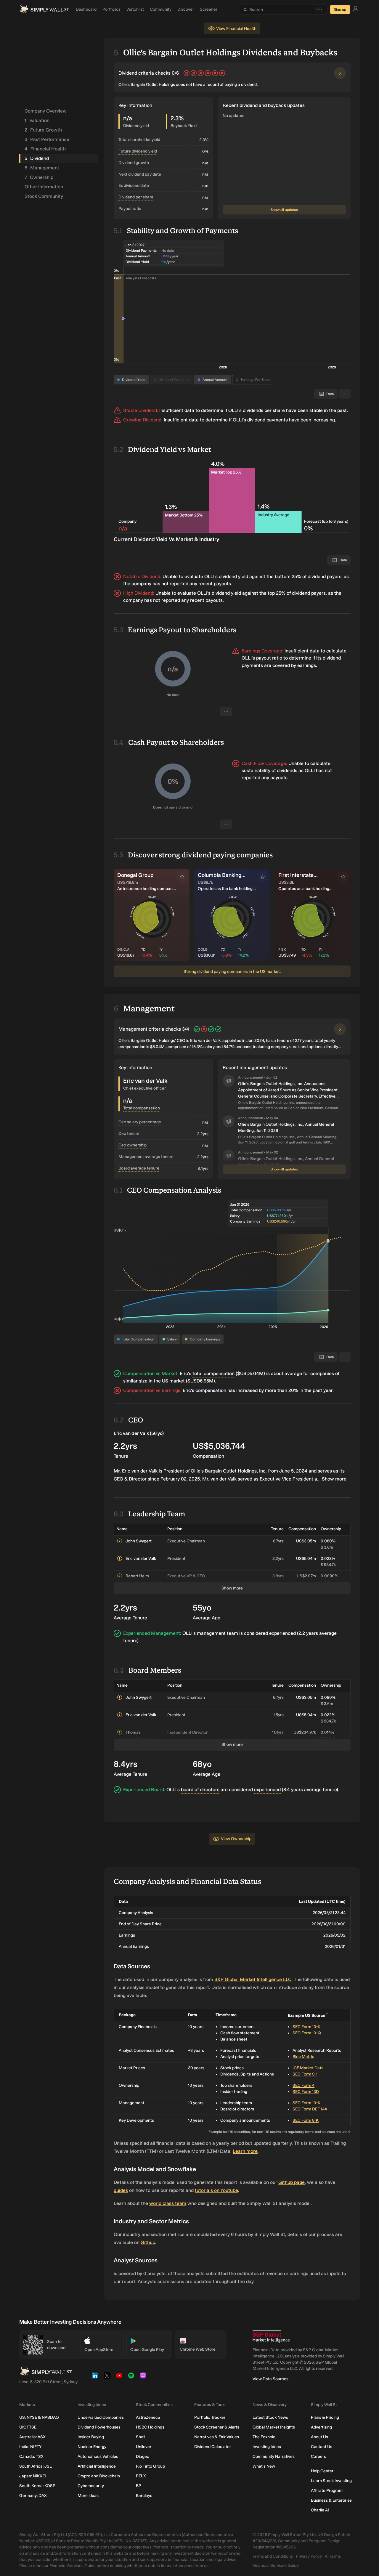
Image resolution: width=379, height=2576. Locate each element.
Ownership (39, 177)
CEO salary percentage (140, 1122)
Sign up (340, 9)
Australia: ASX (32, 2437)
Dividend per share (136, 197)
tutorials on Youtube (216, 2190)
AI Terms (333, 2556)
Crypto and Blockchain (99, 2476)
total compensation (213, 1373)
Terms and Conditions (273, 2556)
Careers (318, 2456)
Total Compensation (138, 1339)
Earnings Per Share (256, 380)
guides (121, 2190)
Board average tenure (139, 1168)
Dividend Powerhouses (99, 2427)
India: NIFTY (30, 2447)
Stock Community (44, 196)
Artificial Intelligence (97, 2466)
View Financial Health (236, 29)
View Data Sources (270, 2379)
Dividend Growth (134, 163)
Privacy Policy (309, 2556)
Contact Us (322, 2447)
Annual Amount (215, 380)
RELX (141, 2476)
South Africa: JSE (36, 2466)
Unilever (144, 2447)
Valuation (37, 120)
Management (42, 168)
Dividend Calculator (213, 2447)
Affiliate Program (327, 2491)
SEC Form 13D (306, 2092)
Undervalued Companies (101, 2417)
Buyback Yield (184, 126)
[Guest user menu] (356, 10)
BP (139, 2486)
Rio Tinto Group (150, 2466)
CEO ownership (133, 1145)
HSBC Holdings (150, 2427)
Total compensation (142, 1108)
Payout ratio (130, 209)
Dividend (37, 158)
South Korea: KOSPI (38, 2486)
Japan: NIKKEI (33, 2476)
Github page (292, 2182)
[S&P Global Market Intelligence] (271, 2337)
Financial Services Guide (276, 2565)
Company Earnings (205, 1339)
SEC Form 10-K (306, 2027)
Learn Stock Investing (331, 2481)
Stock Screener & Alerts (217, 2427)
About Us (319, 2437)
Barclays (144, 2496)
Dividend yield (136, 126)
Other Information (44, 187)
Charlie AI (320, 2510)
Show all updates (284, 210)
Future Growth (43, 130)
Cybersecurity (91, 2486)
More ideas (88, 2496)
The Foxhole (264, 2437)
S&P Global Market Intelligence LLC (253, 1979)
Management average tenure (146, 1157)
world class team (168, 2203)
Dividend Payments (174, 380)
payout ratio (269, 658)
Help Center (322, 2471)
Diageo (143, 2456)
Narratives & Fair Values (217, 2437)
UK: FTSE (28, 2427)
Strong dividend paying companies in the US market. (232, 972)
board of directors (200, 1790)
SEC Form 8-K (306, 2120)
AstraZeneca (148, 2417)
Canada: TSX (31, 2456)
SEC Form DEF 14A (310, 2109)
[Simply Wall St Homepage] (44, 9)
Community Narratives (274, 2456)
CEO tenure (129, 1134)
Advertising (321, 2427)
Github (148, 2242)
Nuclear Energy (92, 2447)
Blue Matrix (303, 2057)
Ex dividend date (134, 186)
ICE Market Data (308, 2068)
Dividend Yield (134, 380)
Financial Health (45, 149)
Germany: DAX (33, 2496)
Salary (172, 1339)
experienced (282, 1633)
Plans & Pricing (325, 2417)
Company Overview (46, 111)
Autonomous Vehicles (98, 2456)
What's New (264, 2466)
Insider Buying (91, 2437)
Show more (334, 1479)
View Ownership (236, 1839)
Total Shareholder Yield (139, 140)
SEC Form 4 (303, 2085)
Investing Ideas (267, 2447)
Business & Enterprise (331, 2500)
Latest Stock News (270, 2417)
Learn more (245, 2151)
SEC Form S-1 (305, 2074)
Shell (140, 2437)
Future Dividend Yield (138, 151)
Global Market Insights (274, 2427)
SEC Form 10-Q (307, 2033)
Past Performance (47, 139)
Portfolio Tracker (210, 2417)
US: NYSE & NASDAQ (39, 2417)
